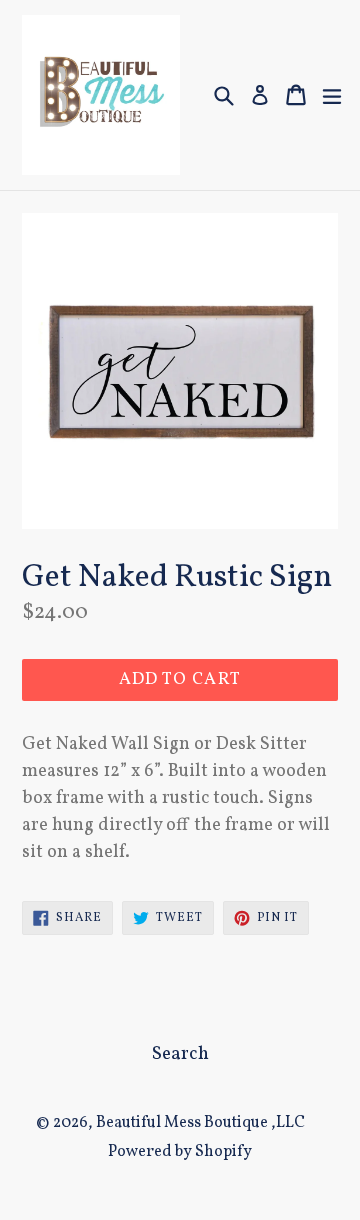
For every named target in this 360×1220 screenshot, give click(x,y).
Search (180, 1054)
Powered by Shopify (180, 1152)
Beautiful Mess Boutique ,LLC (200, 1123)
